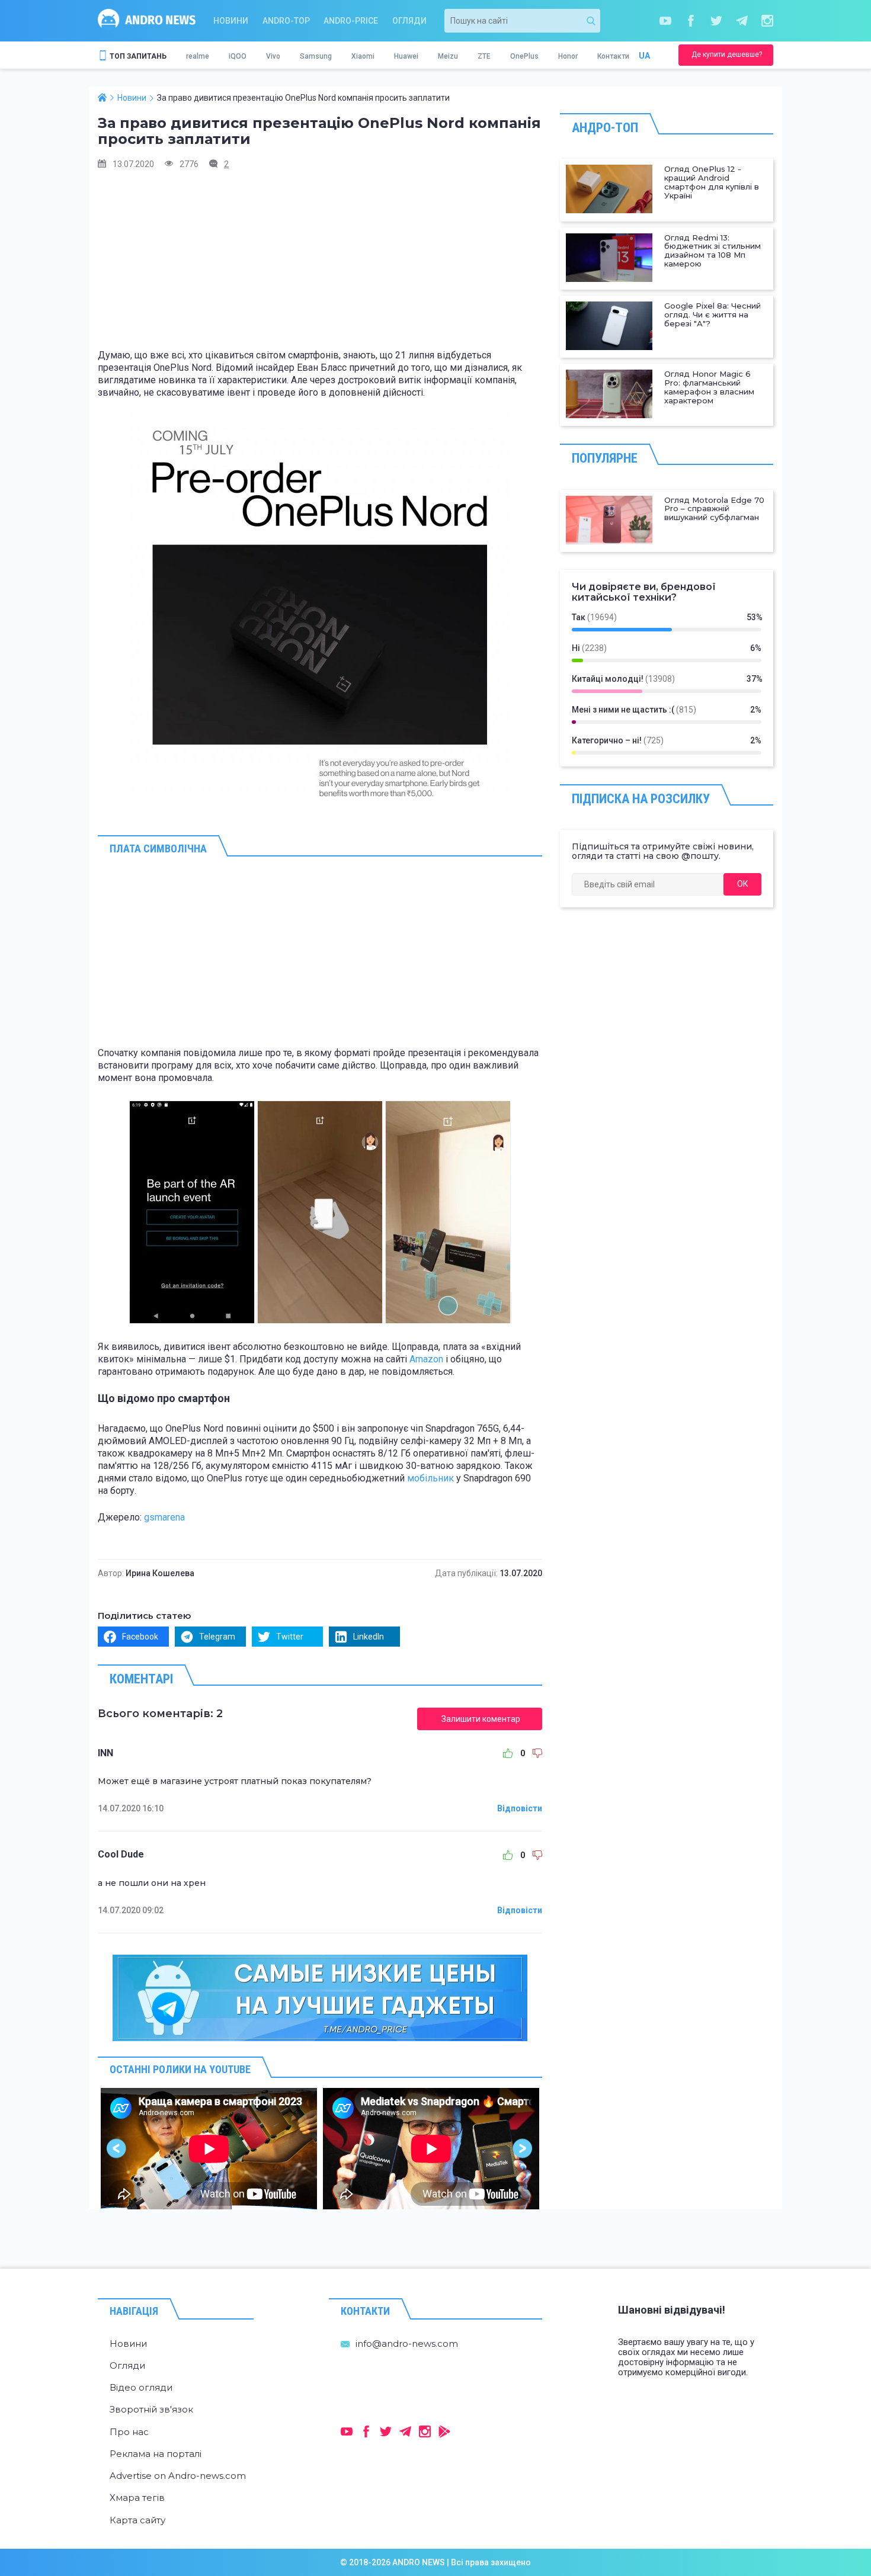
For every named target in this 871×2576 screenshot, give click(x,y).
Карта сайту (137, 2520)
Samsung (316, 56)
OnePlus (524, 56)
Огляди (409, 21)
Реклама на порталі (156, 2454)
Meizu (448, 56)
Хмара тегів (137, 2498)
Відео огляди (141, 2387)
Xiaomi (363, 56)
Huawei (406, 56)
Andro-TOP (286, 21)
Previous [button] (117, 2149)
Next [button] (523, 2149)
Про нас (129, 2432)
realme (198, 56)
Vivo (273, 56)
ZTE (484, 56)
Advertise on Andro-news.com (178, 2476)
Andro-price (351, 21)
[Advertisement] (320, 264)
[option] (209, 2149)
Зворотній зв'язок (151, 2409)
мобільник (430, 1478)
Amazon (426, 1359)
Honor (568, 56)
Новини (231, 21)
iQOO (238, 56)
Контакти (613, 56)
